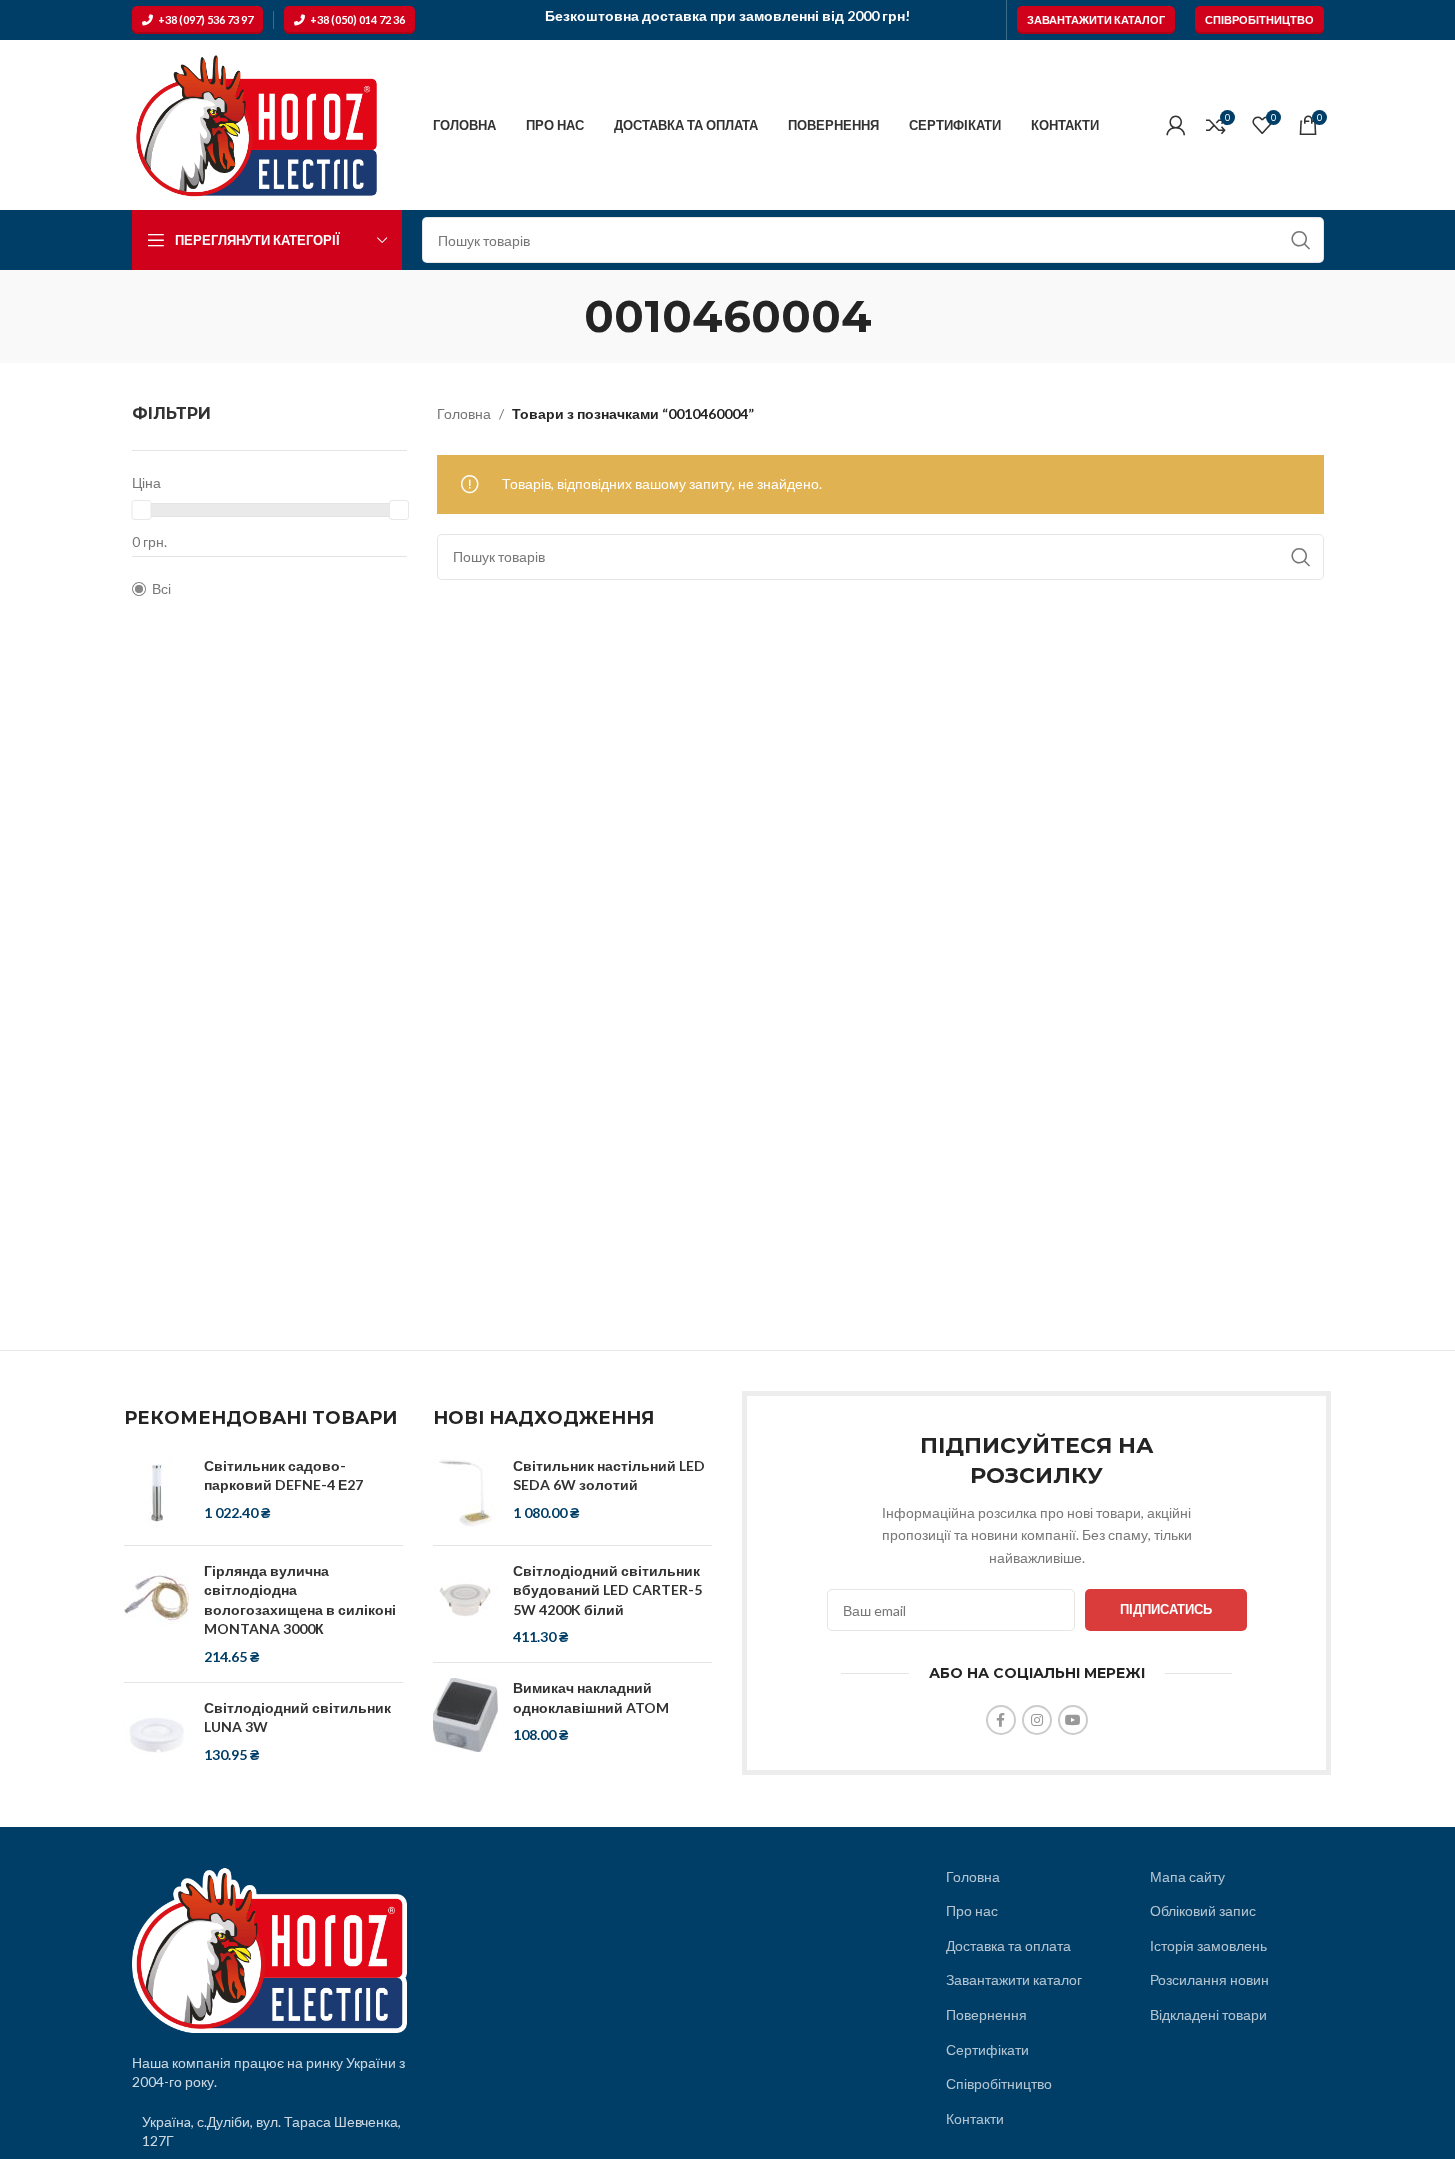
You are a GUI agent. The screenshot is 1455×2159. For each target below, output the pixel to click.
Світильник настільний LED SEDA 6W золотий (609, 1475)
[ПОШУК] (1301, 240)
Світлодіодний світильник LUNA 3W (297, 1717)
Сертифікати (987, 2049)
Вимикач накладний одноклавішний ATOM (591, 1697)
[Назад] (559, 316)
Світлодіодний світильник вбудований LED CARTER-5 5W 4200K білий (607, 1590)
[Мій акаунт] (1176, 125)
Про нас (972, 1910)
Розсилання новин (1209, 1979)
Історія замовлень (1208, 1945)
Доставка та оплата (1008, 1945)
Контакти (975, 2118)
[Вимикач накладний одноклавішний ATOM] (465, 1715)
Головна (464, 413)
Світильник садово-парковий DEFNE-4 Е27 (283, 1475)
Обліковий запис (1203, 1910)
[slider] (141, 510)
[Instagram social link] (1037, 1720)
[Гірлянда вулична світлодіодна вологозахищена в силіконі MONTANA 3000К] (156, 1614)
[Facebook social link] (1001, 1720)
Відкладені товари (1208, 2014)
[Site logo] (257, 123)
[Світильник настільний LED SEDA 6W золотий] (465, 1493)
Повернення (986, 2014)
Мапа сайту (1187, 1876)
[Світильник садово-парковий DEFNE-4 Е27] (156, 1493)
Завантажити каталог (1096, 19)
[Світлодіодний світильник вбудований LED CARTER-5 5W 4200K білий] (465, 1604)
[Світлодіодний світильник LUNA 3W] (156, 1735)
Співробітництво (999, 2083)
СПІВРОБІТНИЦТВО (1259, 19)
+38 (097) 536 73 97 (205, 19)
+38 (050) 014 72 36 (357, 19)
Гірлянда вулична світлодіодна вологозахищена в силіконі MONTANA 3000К (300, 1600)
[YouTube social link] (1073, 1720)
